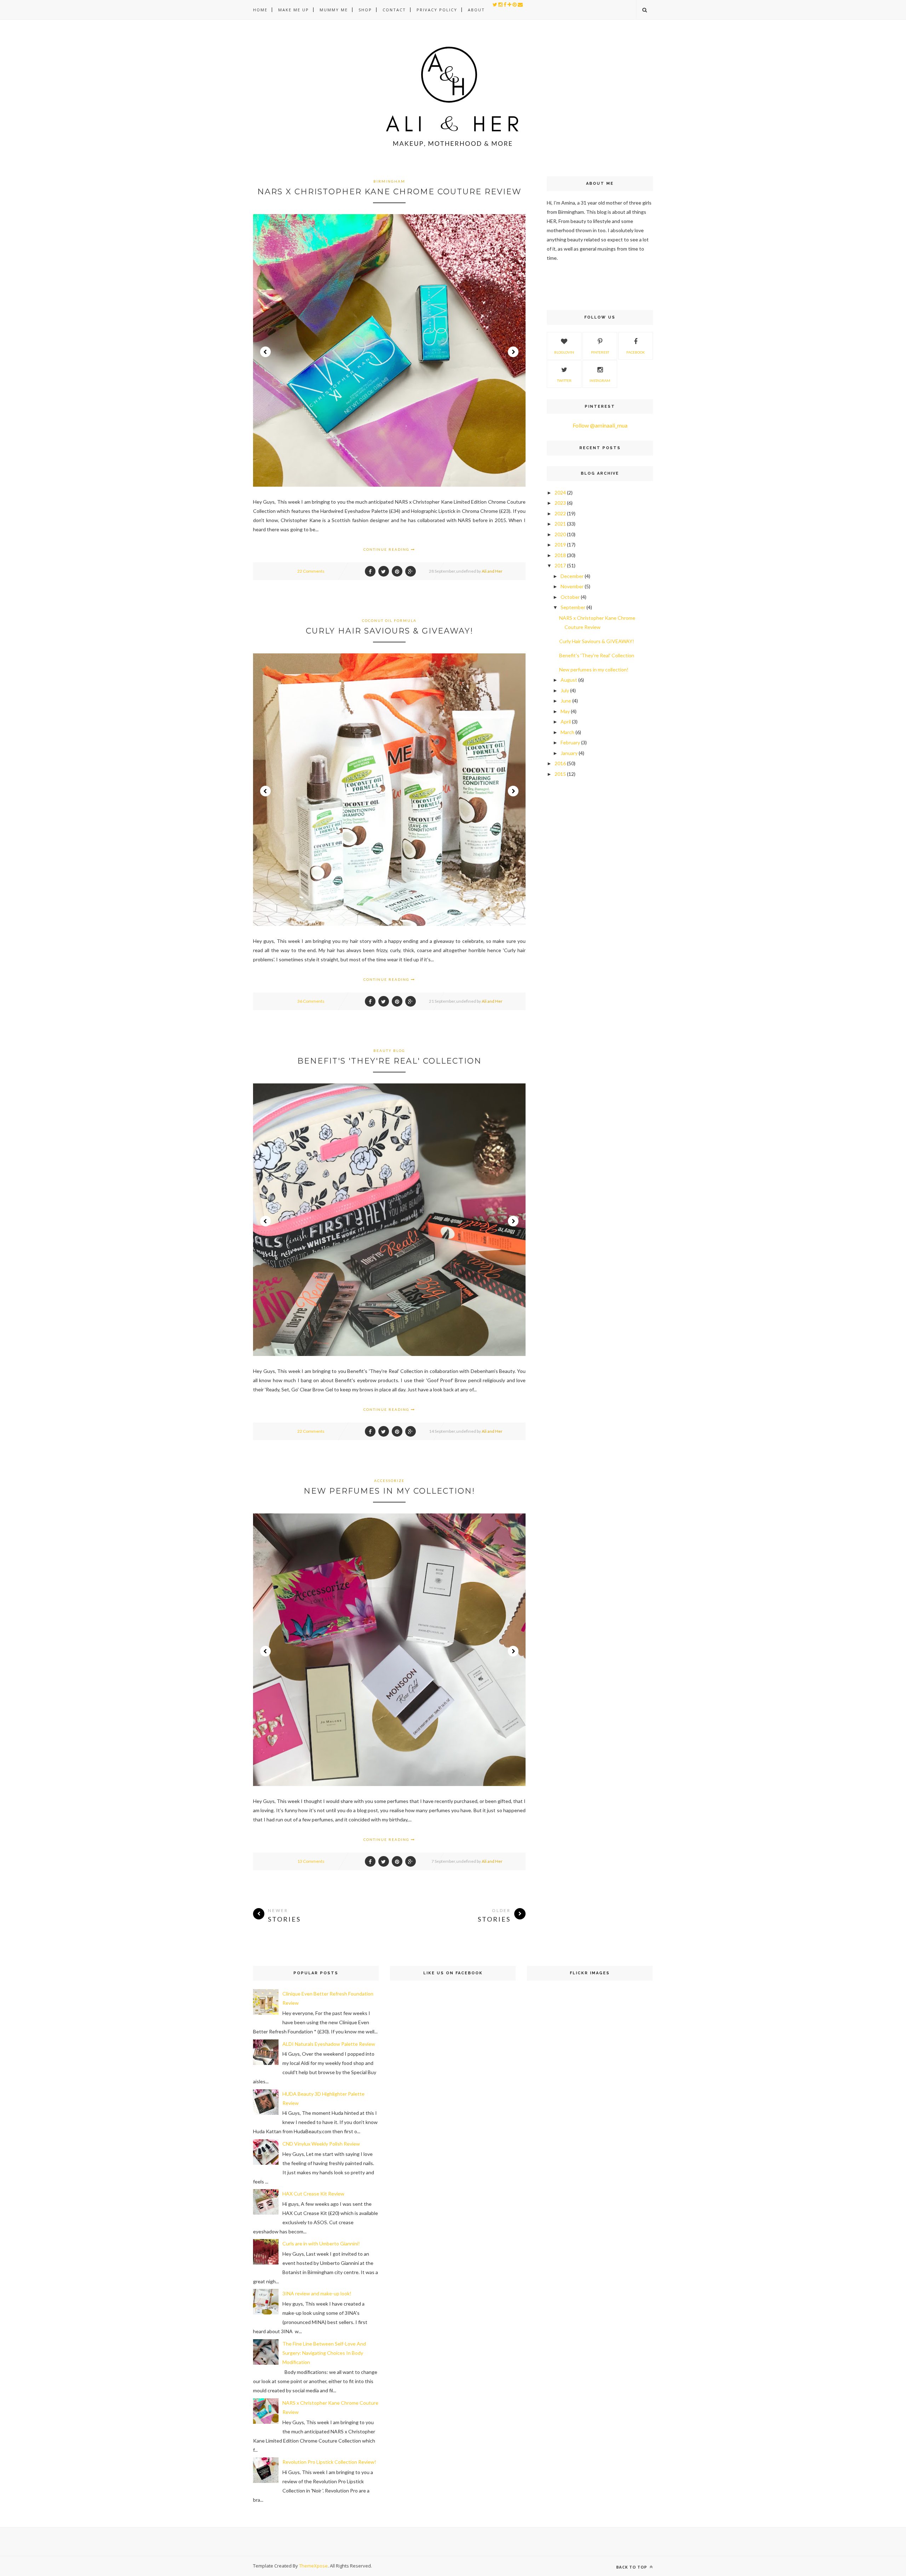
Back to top (632, 2567)
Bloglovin (564, 352)
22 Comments (311, 571)
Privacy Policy (437, 10)
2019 (560, 545)
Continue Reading (387, 549)
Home (260, 10)
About (476, 10)
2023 (560, 503)
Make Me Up (294, 10)
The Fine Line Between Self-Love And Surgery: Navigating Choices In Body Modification (324, 2353)
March (567, 732)
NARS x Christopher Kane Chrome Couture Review (389, 192)
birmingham (389, 181)
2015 (560, 774)
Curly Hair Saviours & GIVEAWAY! (389, 631)
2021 (560, 524)
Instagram (600, 380)
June (566, 701)
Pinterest (600, 352)
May (565, 711)
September (573, 607)
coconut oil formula (389, 620)
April (566, 722)
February (570, 742)
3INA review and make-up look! (317, 2293)
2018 (560, 555)
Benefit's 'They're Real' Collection (389, 1061)
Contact (394, 10)
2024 (560, 493)
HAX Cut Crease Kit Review (313, 2194)
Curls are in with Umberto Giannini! (321, 2243)
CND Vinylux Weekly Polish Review (321, 2144)
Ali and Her (492, 571)
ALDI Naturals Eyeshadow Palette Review (329, 2044)
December (572, 576)
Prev (265, 352)
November (572, 586)
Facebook (636, 352)
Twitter (564, 380)
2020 (560, 534)
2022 (560, 513)
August (569, 680)
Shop (365, 10)
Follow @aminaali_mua (600, 425)
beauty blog (389, 1051)
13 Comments (311, 1861)
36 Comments (311, 1001)
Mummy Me (334, 10)
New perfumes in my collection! (389, 1491)
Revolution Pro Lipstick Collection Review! (329, 2462)
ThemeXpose (313, 2566)
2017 (560, 565)
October (570, 597)
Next (513, 352)
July (565, 690)
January (569, 753)
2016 (560, 763)
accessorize (389, 1481)
